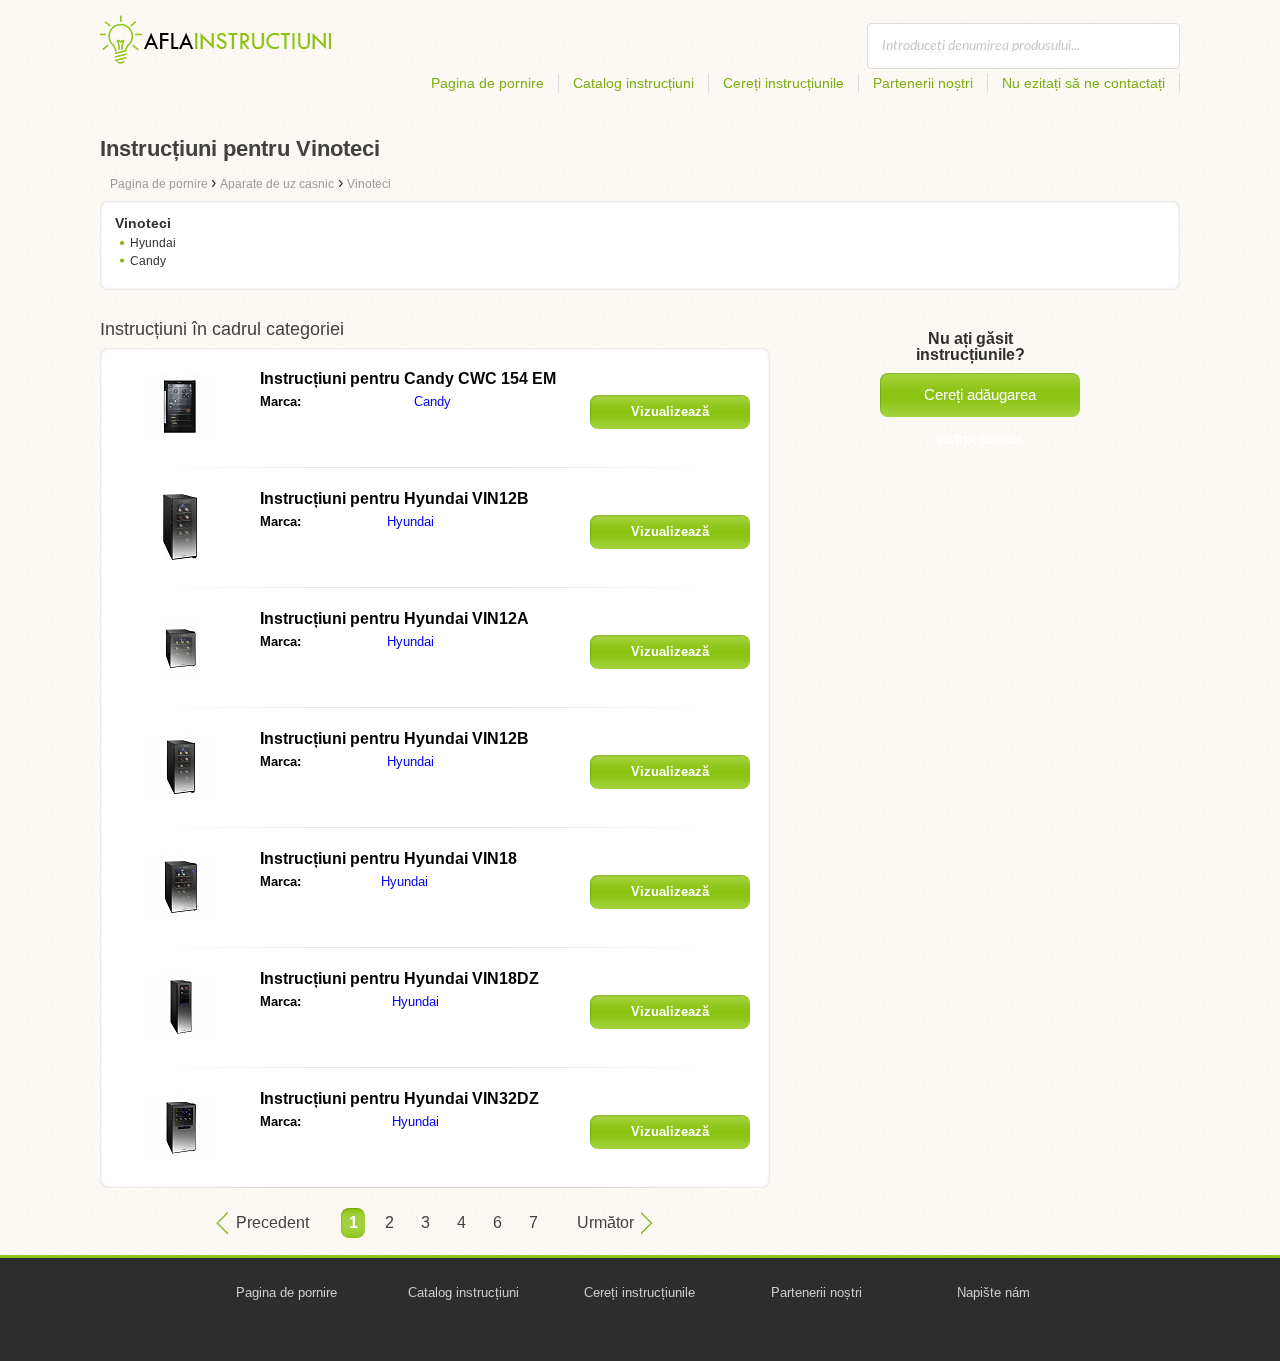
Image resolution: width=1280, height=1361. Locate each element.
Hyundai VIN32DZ (399, 1098)
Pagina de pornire (487, 83)
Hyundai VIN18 (388, 858)
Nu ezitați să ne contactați (1083, 83)
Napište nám (993, 1292)
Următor (605, 1222)
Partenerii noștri (923, 83)
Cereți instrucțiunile (783, 83)
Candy (148, 261)
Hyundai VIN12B (394, 498)
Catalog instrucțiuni (633, 83)
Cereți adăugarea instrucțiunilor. (980, 401)
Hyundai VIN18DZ (399, 978)
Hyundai (153, 243)
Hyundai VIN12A (394, 618)
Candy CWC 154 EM (408, 378)
